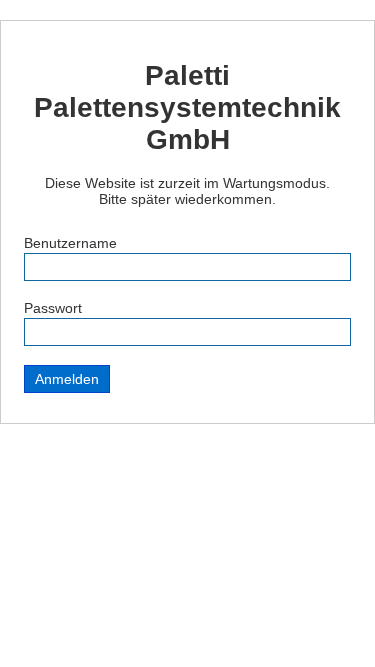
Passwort (53, 308)
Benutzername (70, 243)
